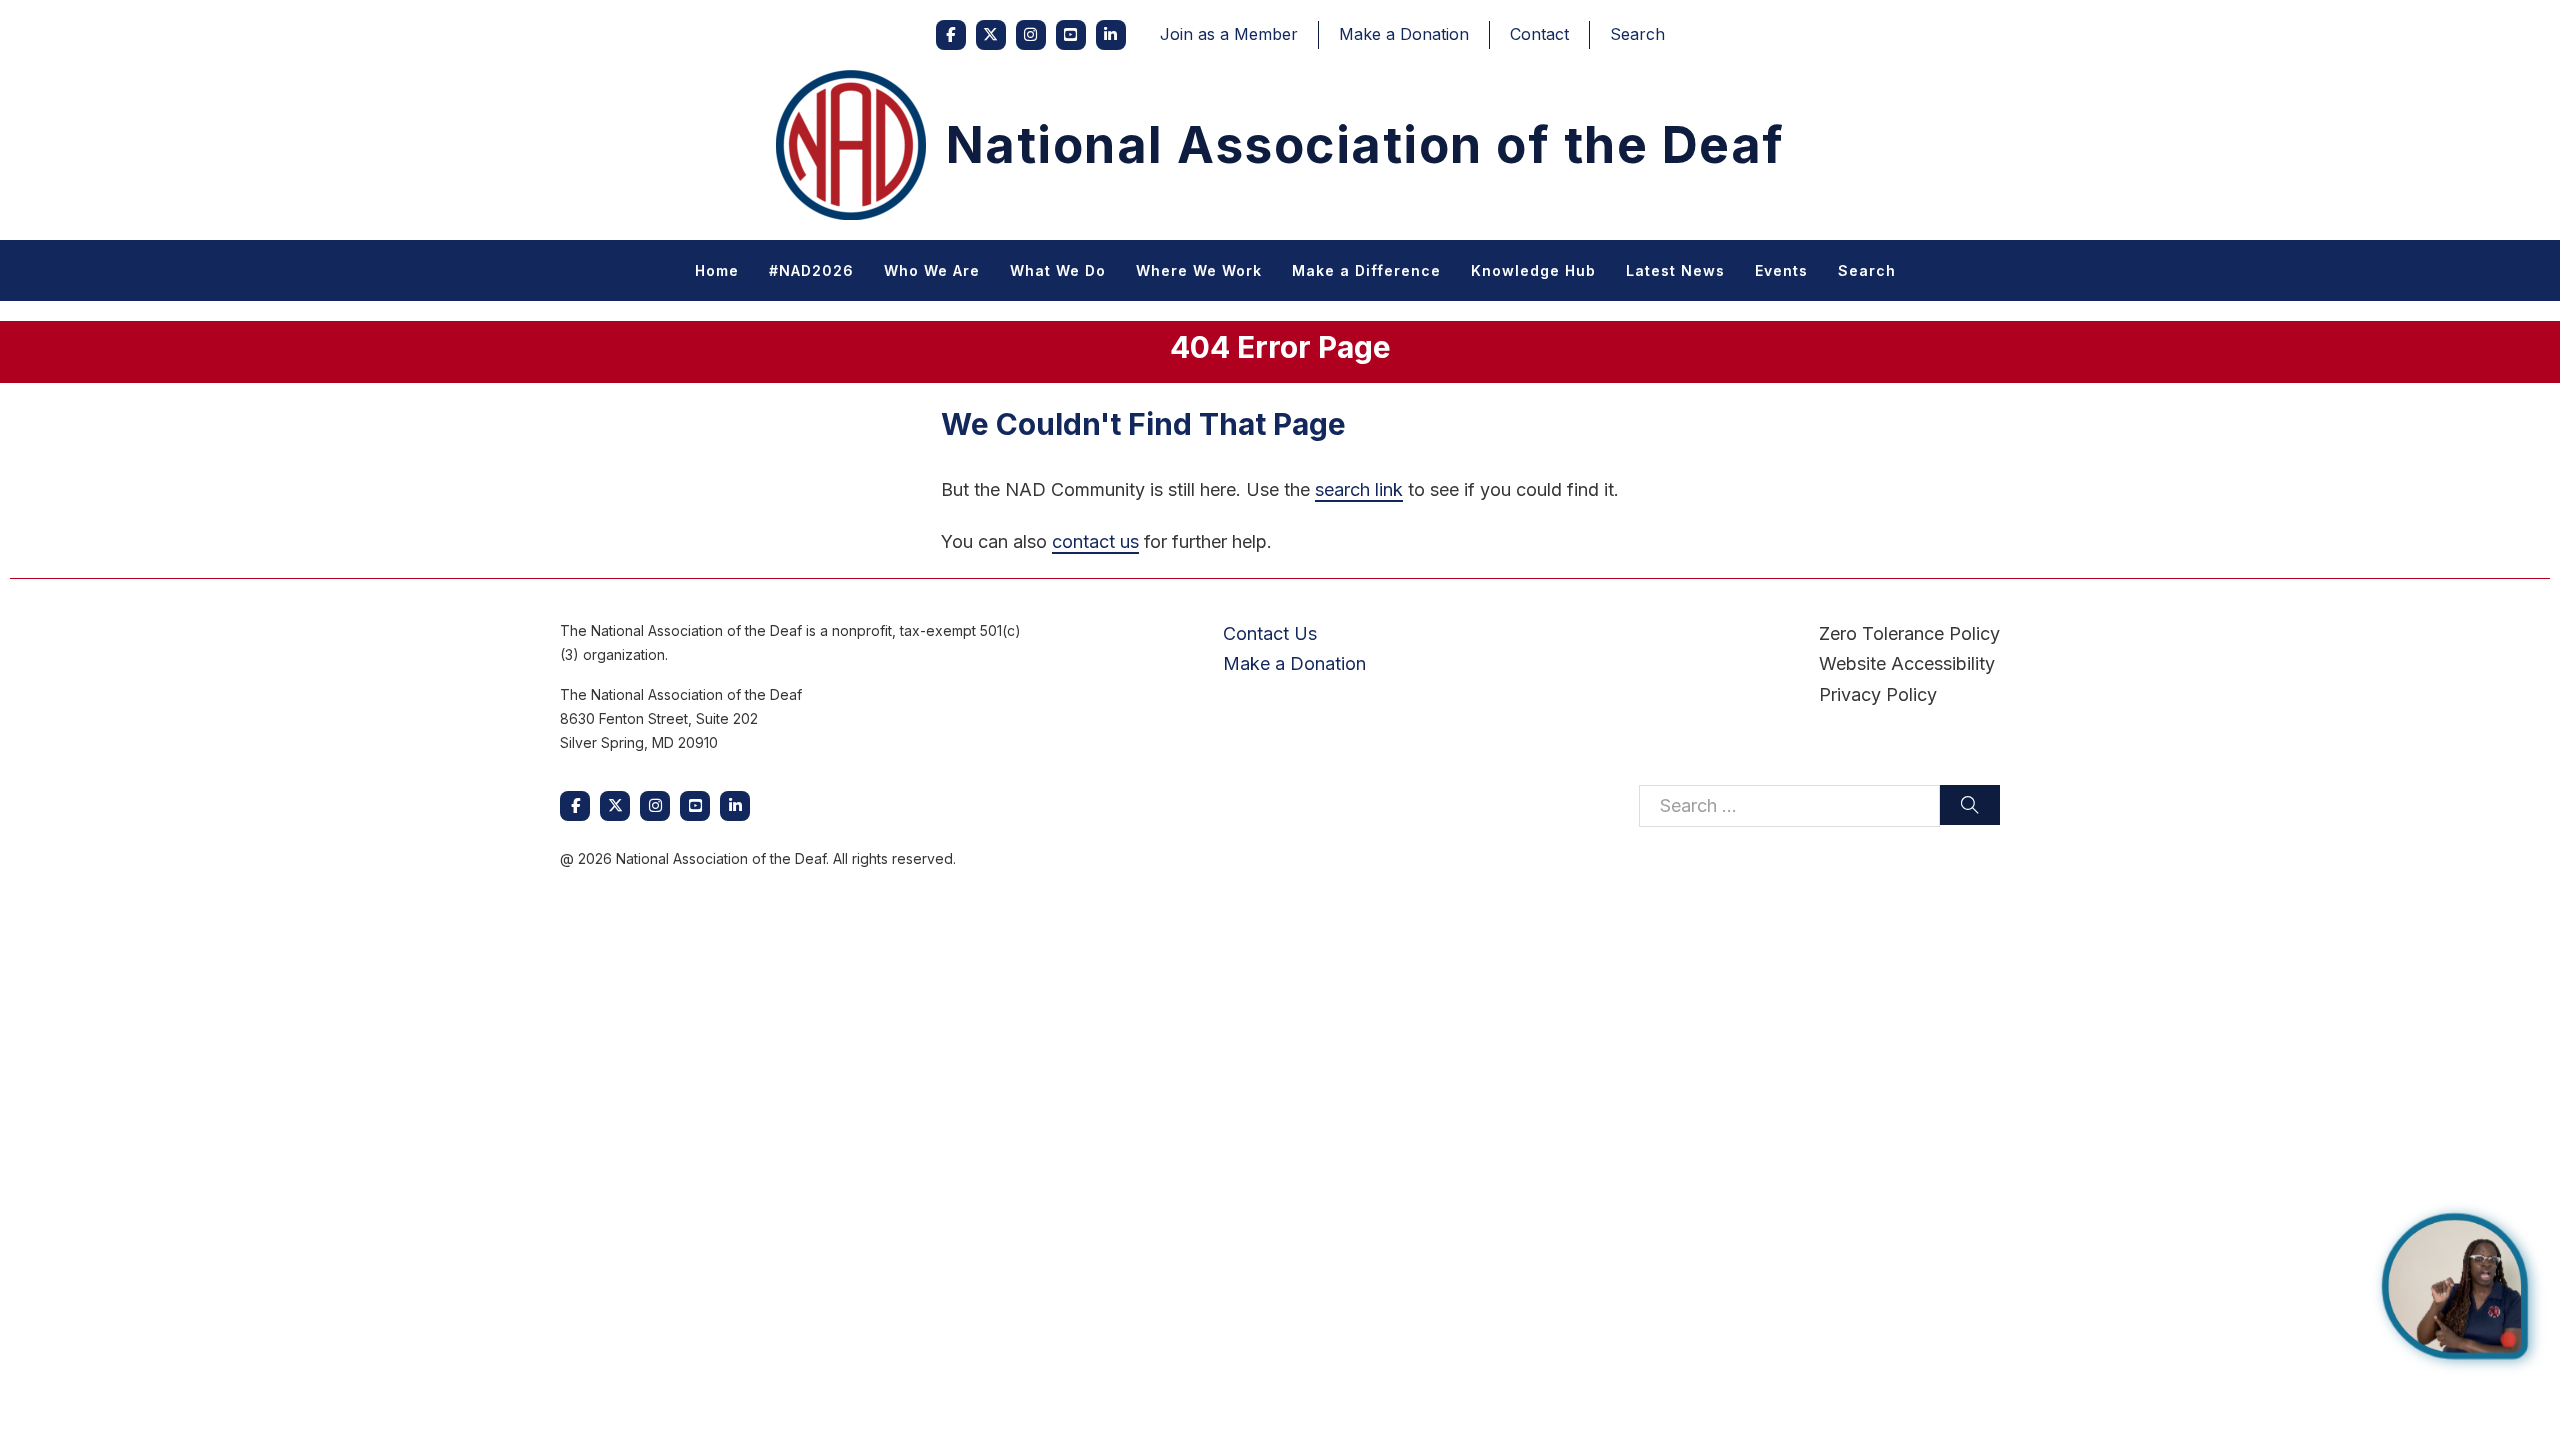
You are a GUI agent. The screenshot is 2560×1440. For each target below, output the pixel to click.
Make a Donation (1404, 34)
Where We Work (1199, 270)
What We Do (1058, 270)
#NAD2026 (811, 270)
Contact (1539, 34)
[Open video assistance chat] (2455, 1286)
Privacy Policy (1878, 694)
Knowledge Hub (1533, 270)
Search (1637, 34)
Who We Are (932, 270)
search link (1359, 489)
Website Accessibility (1907, 663)
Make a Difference (1366, 270)
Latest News (1675, 270)
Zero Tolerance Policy (1909, 633)
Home (717, 270)
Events (1781, 270)
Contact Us (1270, 633)
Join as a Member (1229, 34)
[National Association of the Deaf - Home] (851, 145)
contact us (1095, 541)
